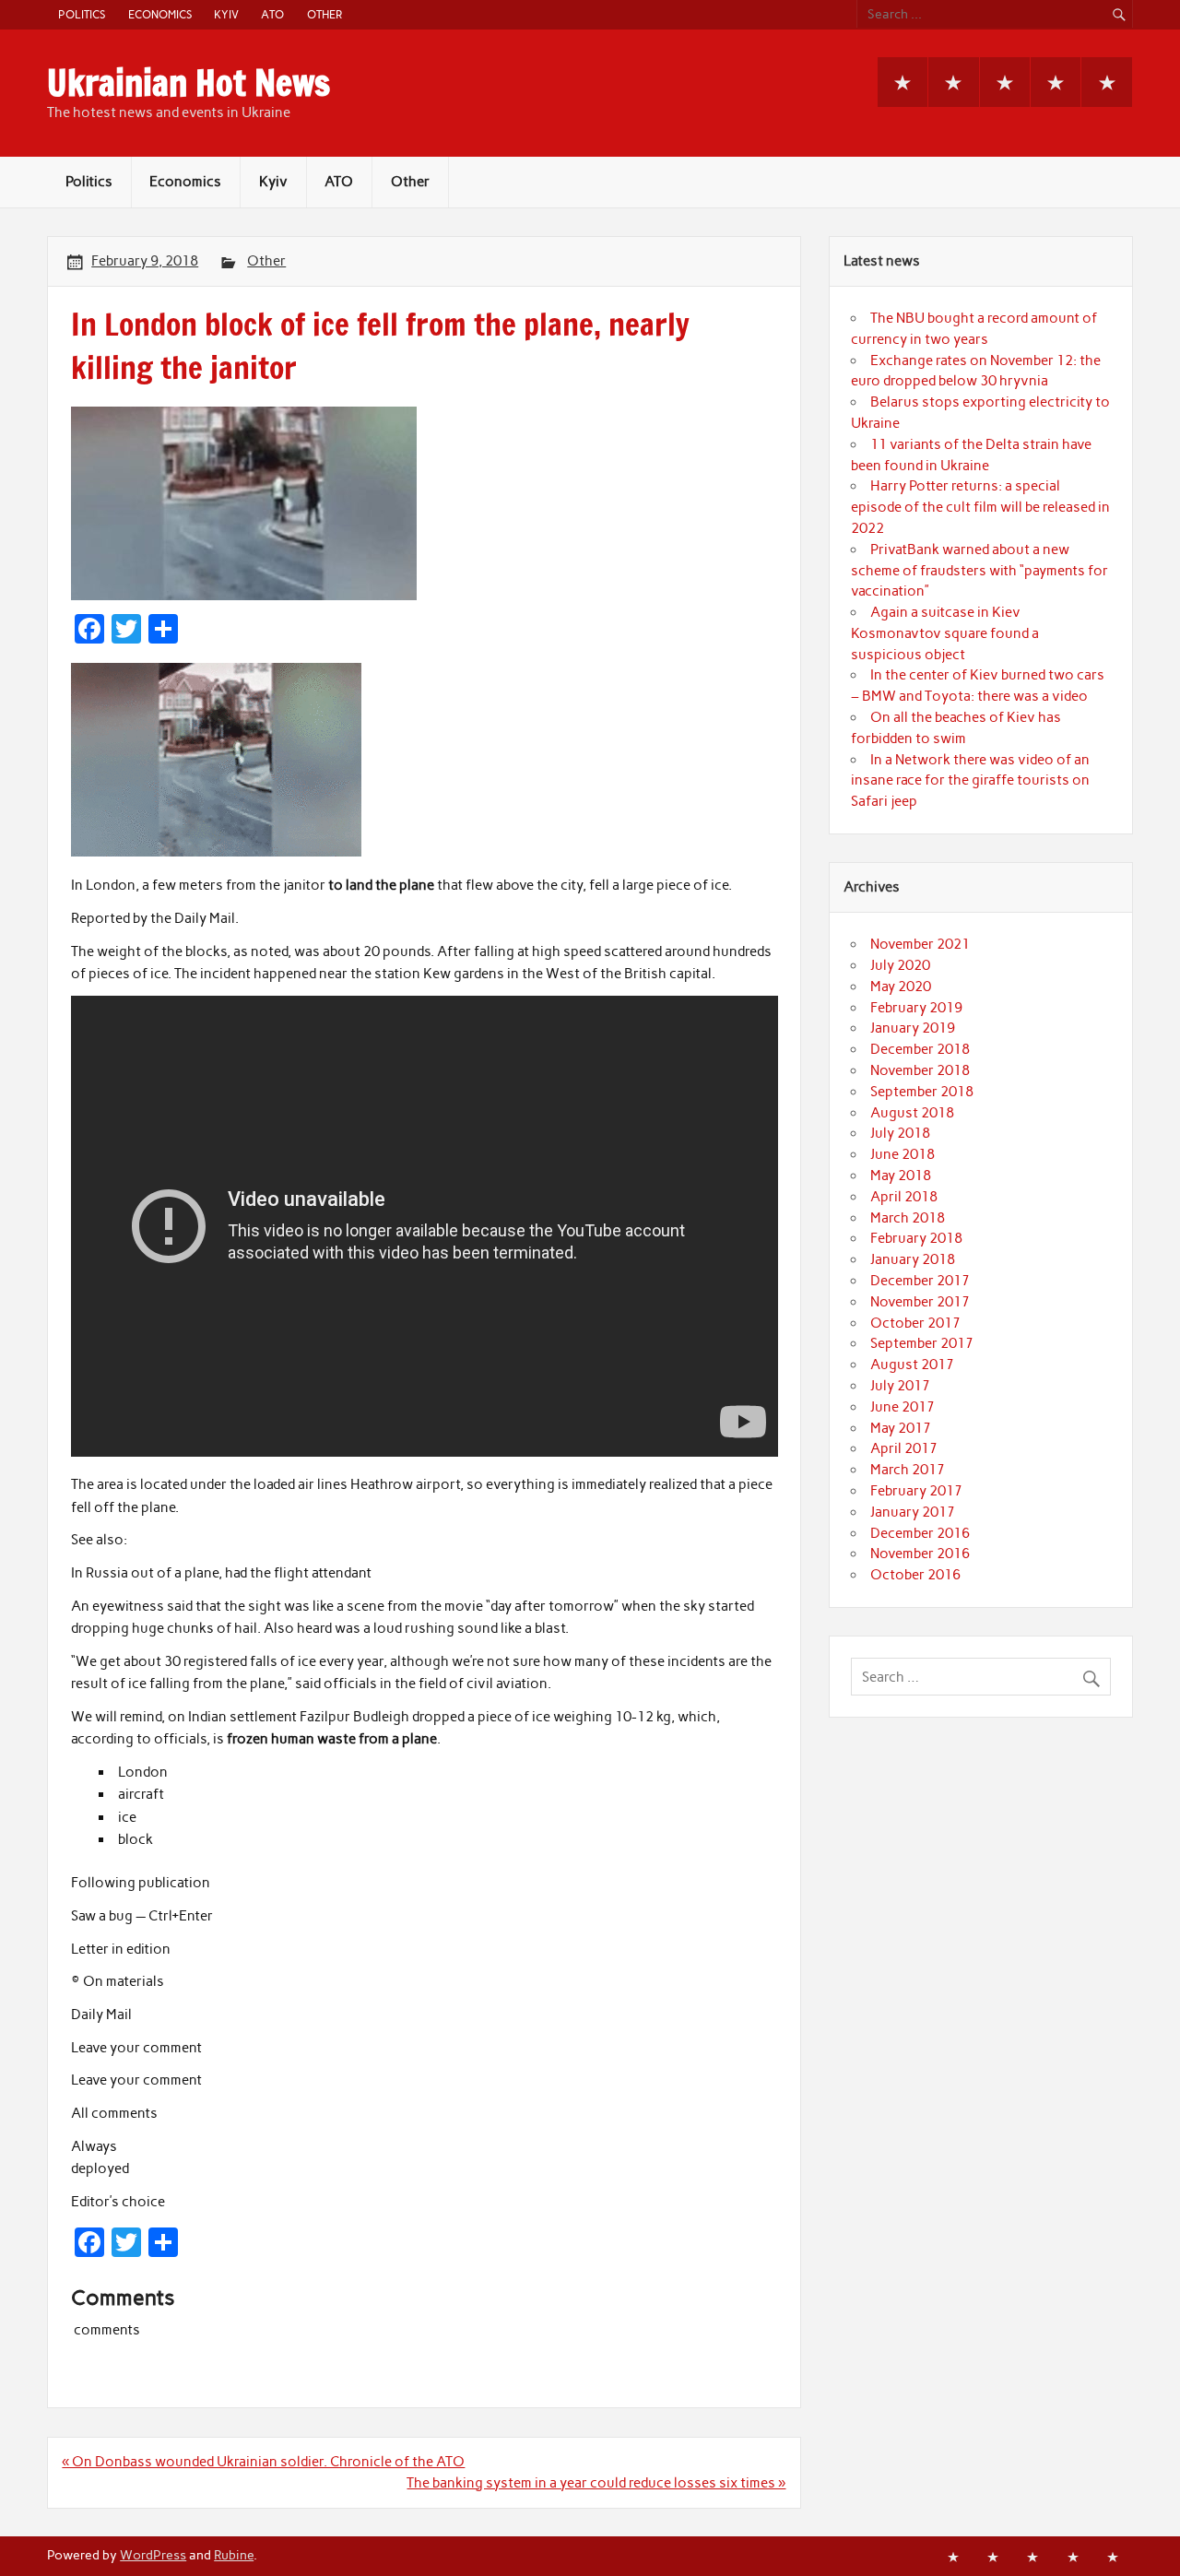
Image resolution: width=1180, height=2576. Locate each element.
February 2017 (916, 1491)
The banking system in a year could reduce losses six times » (596, 2483)
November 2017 (920, 1302)
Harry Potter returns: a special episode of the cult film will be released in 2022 (980, 507)
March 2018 (908, 1218)
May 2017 (901, 1428)
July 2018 (900, 1133)
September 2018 (922, 1092)
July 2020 (900, 965)
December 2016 (920, 1533)
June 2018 (903, 1154)
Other (324, 14)
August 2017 (912, 1365)
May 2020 (901, 987)
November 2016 (920, 1554)
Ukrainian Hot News (189, 83)
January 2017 (913, 1512)
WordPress (153, 2555)
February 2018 (916, 1238)
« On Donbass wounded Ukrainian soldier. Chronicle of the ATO (263, 2462)
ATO (272, 14)
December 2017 (920, 1281)
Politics (82, 14)
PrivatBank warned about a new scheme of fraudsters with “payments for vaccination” (979, 571)
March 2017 (908, 1470)
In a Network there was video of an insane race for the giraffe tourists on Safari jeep (970, 781)
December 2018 (920, 1049)
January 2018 (913, 1259)
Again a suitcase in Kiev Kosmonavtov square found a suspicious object (945, 633)
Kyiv (226, 14)
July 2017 (900, 1386)
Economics (160, 14)
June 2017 (903, 1407)
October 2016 (915, 1575)
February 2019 (916, 1008)
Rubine (234, 2555)
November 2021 (920, 944)
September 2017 (922, 1343)
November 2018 (920, 1070)
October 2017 (915, 1323)
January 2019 (913, 1028)
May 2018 (901, 1176)
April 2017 (904, 1448)
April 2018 (904, 1197)
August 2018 (912, 1113)
